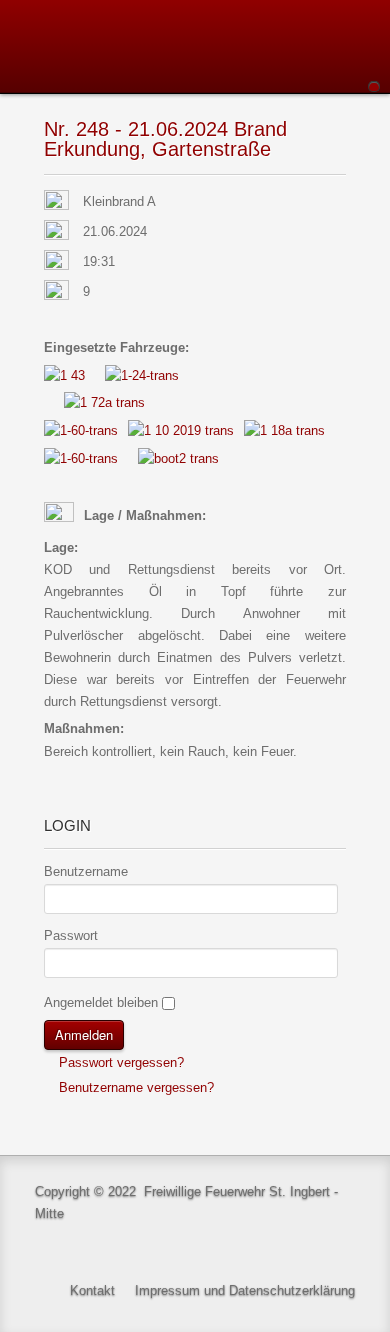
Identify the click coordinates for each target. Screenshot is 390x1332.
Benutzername (86, 871)
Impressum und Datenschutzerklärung (245, 1290)
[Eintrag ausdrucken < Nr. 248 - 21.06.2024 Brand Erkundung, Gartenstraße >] (340, 202)
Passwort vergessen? (119, 1062)
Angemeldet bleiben (101, 1002)
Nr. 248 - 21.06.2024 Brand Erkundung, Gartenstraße (165, 139)
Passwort (71, 935)
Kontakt (92, 1290)
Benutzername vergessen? (134, 1087)
